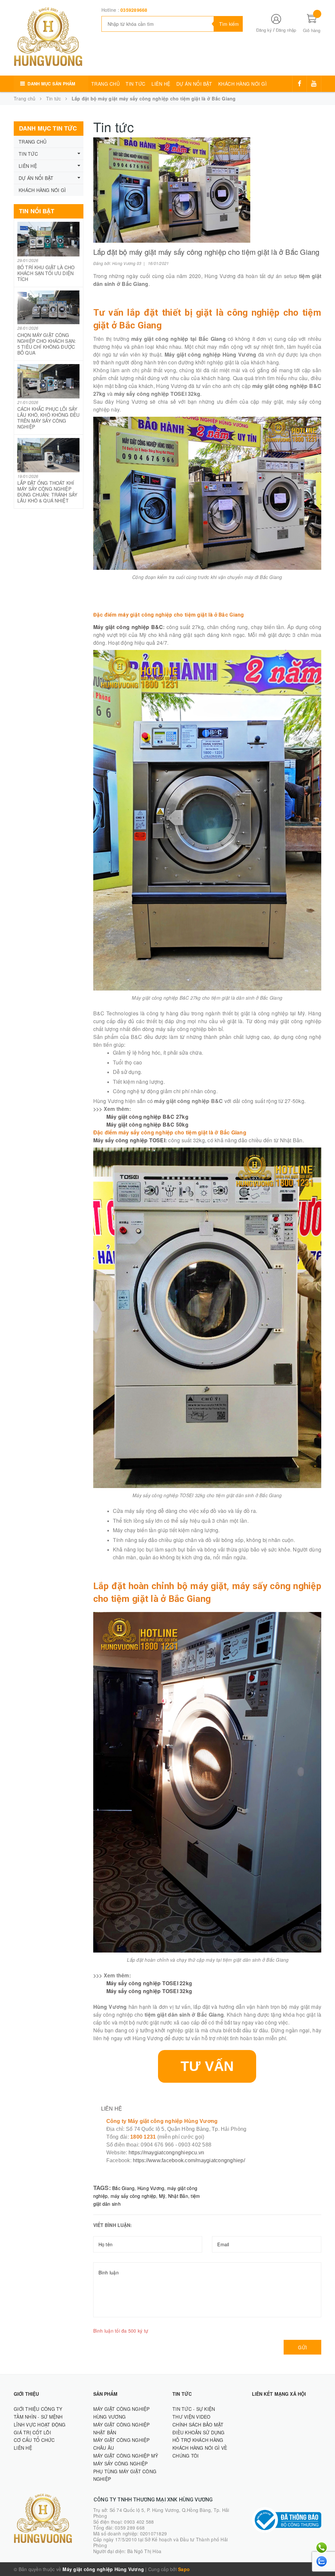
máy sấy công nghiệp (133, 2196)
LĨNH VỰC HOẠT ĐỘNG (40, 2425)
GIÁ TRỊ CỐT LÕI (32, 2432)
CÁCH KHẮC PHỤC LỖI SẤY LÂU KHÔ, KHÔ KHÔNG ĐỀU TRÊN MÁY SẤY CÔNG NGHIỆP (48, 418)
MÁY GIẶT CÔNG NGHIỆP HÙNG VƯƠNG (122, 2413)
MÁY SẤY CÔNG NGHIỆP (121, 2463)
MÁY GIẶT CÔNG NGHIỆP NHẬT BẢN (122, 2428)
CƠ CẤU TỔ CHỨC (34, 2440)
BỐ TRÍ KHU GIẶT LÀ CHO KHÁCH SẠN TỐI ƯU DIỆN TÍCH (46, 273)
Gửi (302, 2347)
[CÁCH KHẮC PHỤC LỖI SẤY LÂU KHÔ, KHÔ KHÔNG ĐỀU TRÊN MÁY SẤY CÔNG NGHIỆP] (49, 381)
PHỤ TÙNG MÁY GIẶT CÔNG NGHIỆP (125, 2475)
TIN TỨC (136, 84)
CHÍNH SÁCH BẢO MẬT (198, 2425)
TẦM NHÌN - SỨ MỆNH (38, 2417)
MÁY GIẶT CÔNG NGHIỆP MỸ (126, 2456)
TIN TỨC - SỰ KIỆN (194, 2409)
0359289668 (134, 10)
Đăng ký (264, 30)
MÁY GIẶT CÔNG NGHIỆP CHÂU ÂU (122, 2444)
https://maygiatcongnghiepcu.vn (167, 2153)
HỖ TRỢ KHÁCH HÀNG (198, 2440)
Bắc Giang (123, 2188)
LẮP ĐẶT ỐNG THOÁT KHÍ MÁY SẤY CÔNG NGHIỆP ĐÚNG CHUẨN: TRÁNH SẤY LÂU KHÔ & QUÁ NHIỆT (47, 492)
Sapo (184, 2569)
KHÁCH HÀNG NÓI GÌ (243, 84)
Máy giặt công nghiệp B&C (128, 627)
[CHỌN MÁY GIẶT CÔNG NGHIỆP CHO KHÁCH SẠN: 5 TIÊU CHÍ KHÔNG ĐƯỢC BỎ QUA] (49, 307)
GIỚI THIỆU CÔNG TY (38, 2409)
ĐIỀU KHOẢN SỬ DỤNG (199, 2432)
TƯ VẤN (207, 2066)
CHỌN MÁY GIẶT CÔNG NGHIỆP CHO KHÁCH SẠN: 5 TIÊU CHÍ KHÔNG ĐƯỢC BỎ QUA (47, 344)
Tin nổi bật (37, 211)
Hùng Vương (151, 2188)
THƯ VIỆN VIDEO (192, 2417)
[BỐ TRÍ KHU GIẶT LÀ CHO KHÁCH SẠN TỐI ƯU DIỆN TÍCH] (49, 239)
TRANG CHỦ (106, 84)
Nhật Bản (178, 2196)
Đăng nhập (286, 30)
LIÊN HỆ (161, 84)
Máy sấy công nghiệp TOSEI (129, 1140)
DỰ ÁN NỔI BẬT (194, 84)
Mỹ (162, 2196)
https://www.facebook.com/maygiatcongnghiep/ (189, 2160)
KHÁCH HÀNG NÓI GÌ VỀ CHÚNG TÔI (200, 2452)
